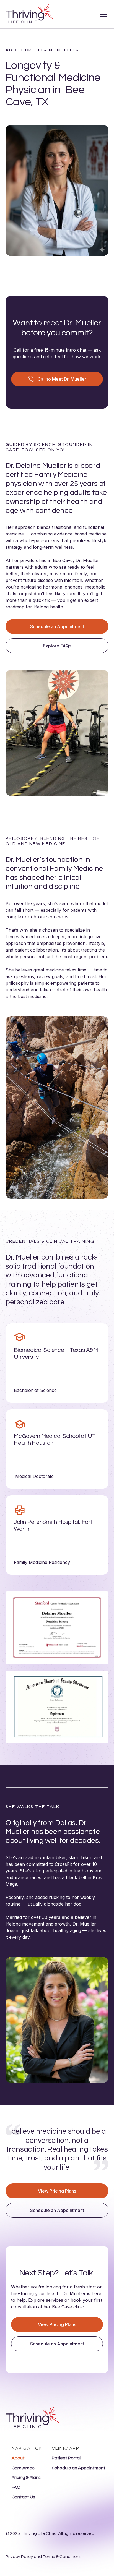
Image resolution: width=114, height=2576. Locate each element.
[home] (30, 14)
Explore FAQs (57, 646)
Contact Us (23, 2497)
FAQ (16, 2487)
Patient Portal (66, 2458)
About (18, 2458)
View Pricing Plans (57, 2191)
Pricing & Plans (26, 2478)
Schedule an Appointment (57, 626)
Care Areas (23, 2468)
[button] (103, 14)
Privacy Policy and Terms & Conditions (44, 2557)
